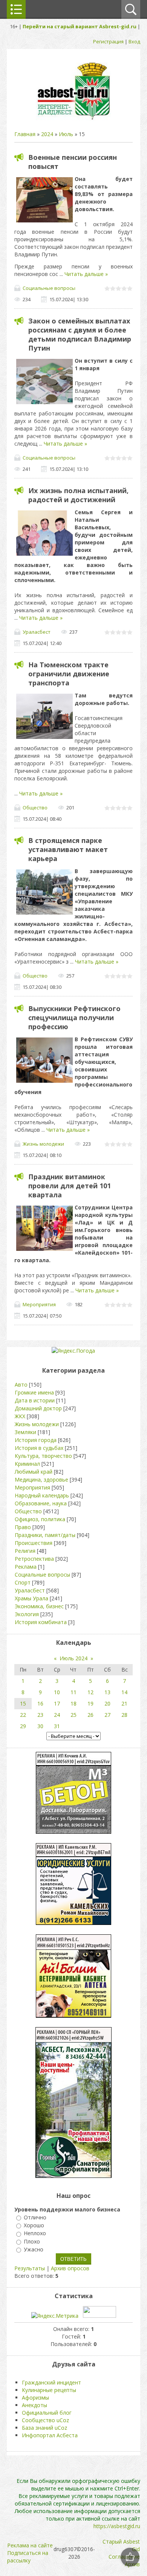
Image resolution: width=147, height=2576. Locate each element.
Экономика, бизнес (39, 1606)
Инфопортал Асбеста (50, 2435)
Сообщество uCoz (45, 2420)
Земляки (25, 1432)
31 (57, 1726)
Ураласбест (37, 632)
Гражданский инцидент (51, 2382)
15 (23, 1703)
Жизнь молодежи (43, 1144)
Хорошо (34, 2225)
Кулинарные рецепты (49, 2390)
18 (73, 1703)
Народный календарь (42, 1495)
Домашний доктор (38, 1408)
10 (57, 1692)
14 (124, 1692)
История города (36, 1440)
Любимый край (34, 1472)
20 (107, 1703)
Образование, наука (41, 1503)
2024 (47, 134)
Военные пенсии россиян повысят (73, 162)
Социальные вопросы (49, 288)
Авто (21, 1385)
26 (90, 1715)
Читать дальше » (86, 274)
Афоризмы (35, 2397)
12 (90, 1692)
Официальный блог (47, 2413)
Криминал (27, 1464)
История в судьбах (39, 1448)
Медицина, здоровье (41, 1480)
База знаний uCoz (44, 2428)
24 (57, 1715)
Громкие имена (34, 1392)
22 (23, 1715)
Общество (35, 808)
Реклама (26, 1567)
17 (57, 1703)
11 (73, 1692)
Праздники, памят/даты (45, 1535)
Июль (66, 134)
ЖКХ (20, 1416)
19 (90, 1703)
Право (23, 1527)
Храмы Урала (31, 1598)
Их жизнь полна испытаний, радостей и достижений (78, 495)
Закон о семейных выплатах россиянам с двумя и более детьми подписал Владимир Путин (80, 334)
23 (40, 1715)
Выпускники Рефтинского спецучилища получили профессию (74, 1018)
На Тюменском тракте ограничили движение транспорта (69, 674)
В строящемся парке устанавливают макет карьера (68, 849)
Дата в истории (35, 1400)
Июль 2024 (73, 1658)
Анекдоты (34, 2405)
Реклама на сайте (30, 2545)
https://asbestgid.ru (117, 2526)
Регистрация (108, 41)
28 (124, 1715)
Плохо (32, 2241)
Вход (134, 41)
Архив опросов (70, 2268)
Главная (25, 134)
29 (23, 1726)
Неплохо (35, 2234)
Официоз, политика (40, 1519)
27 (107, 1715)
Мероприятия (39, 1304)
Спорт (23, 1582)
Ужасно (34, 2249)
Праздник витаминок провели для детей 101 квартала (70, 1186)
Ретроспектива (34, 1559)
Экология (27, 1614)
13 (107, 1692)
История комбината (41, 1622)
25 (73, 1715)
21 (124, 1703)
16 (40, 1703)
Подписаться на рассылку (28, 2557)
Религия (25, 1551)
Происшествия (34, 1543)
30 (40, 1726)
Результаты (30, 2268)
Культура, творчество (43, 1456)
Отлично (35, 2217)
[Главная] (73, 119)
